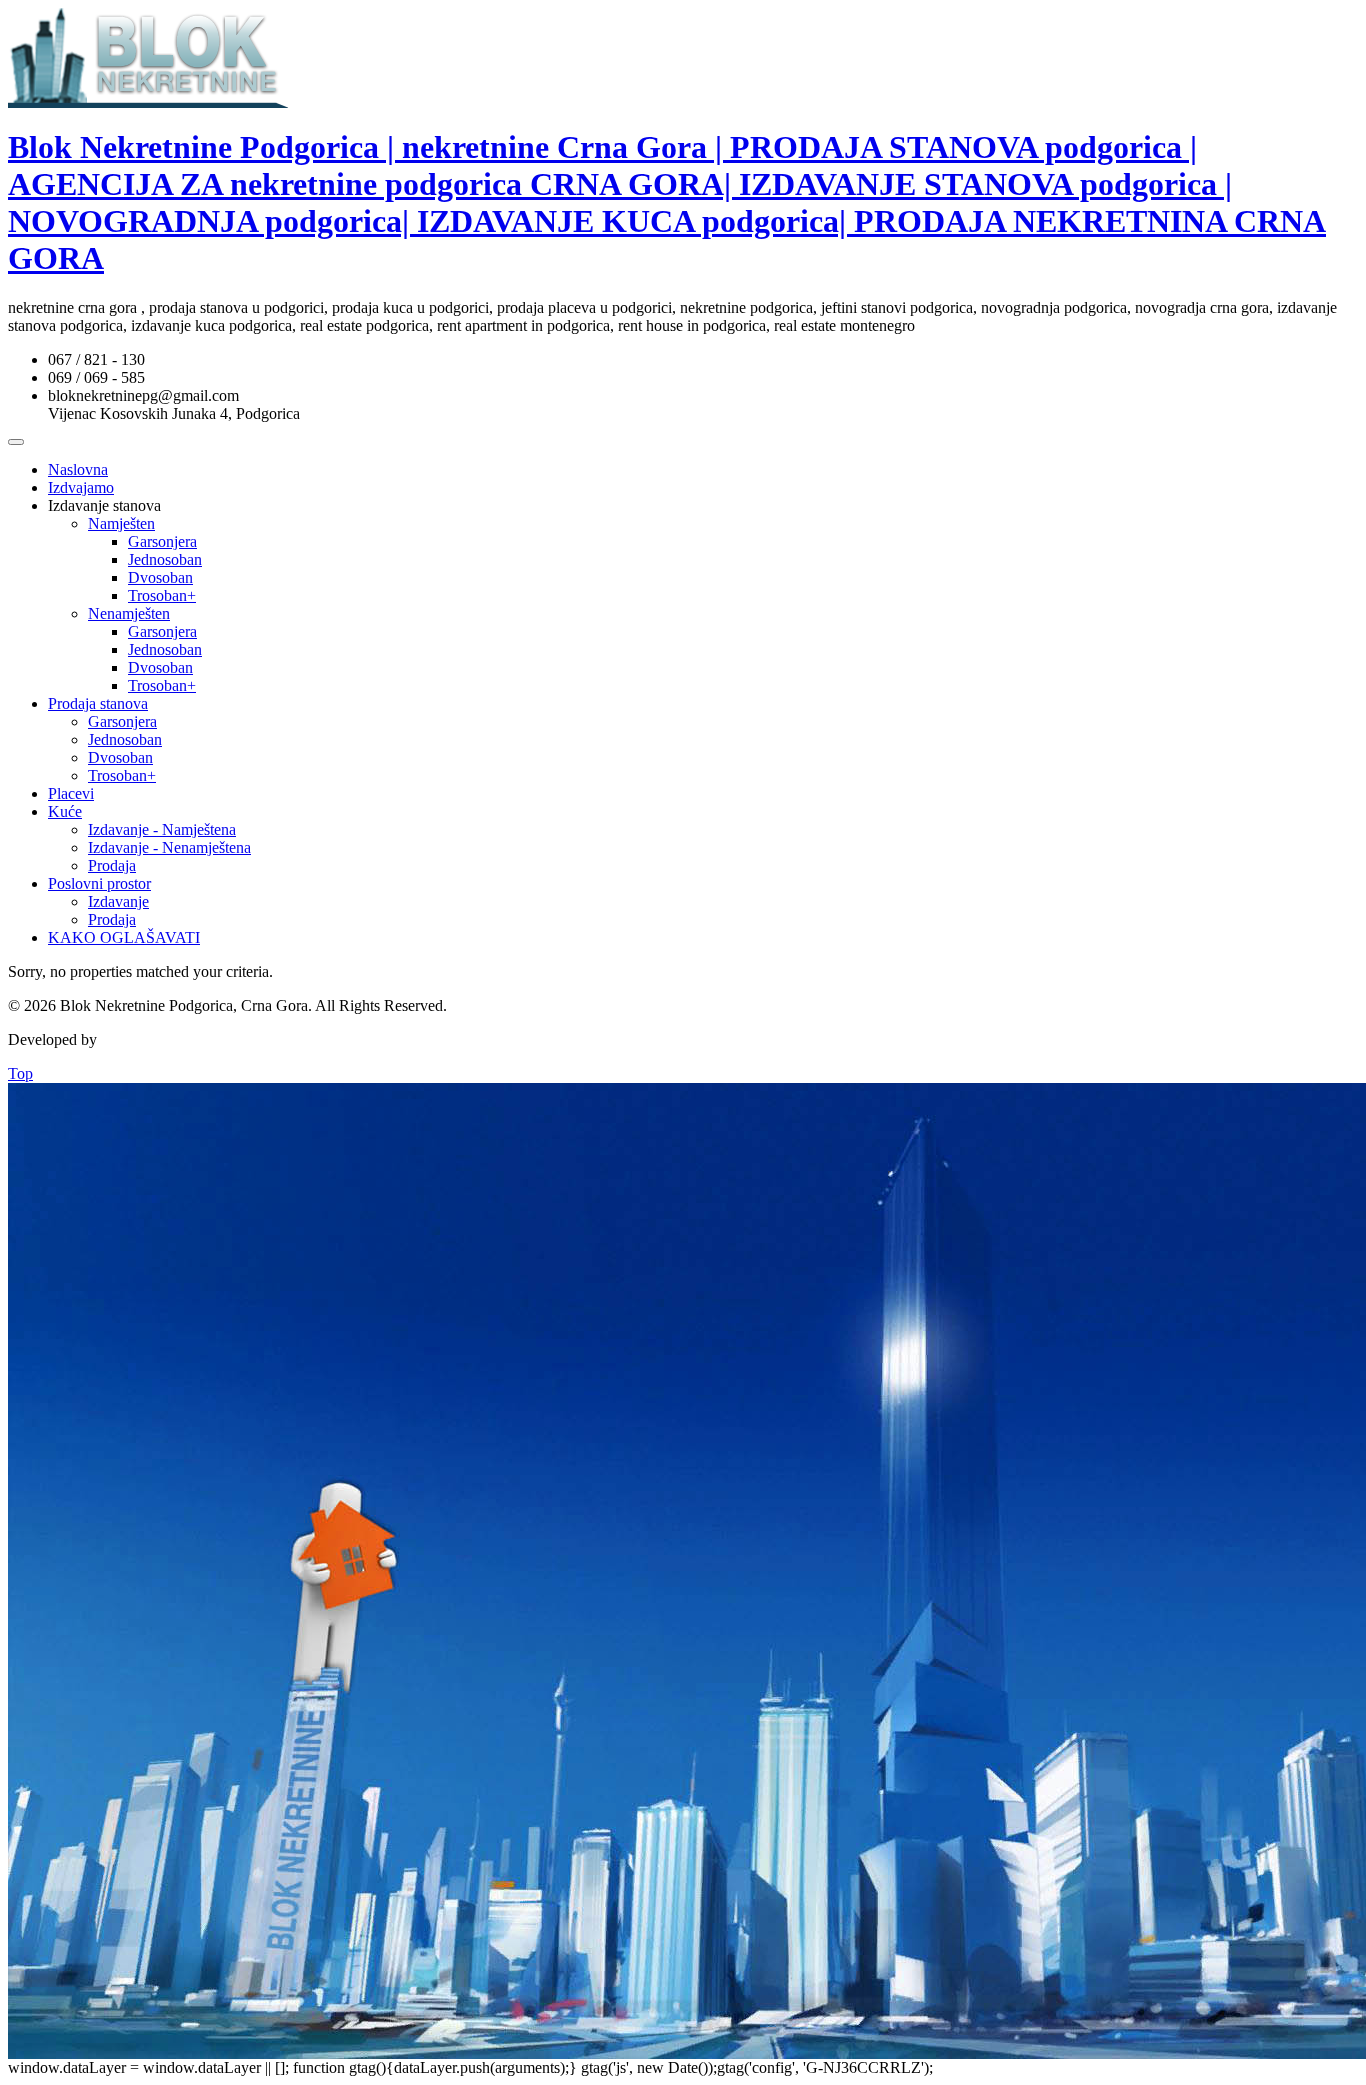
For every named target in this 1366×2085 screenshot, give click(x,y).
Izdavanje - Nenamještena (169, 847)
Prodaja (112, 865)
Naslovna (78, 469)
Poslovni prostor (99, 883)
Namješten (121, 523)
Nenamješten (129, 613)
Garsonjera (162, 541)
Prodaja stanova (98, 703)
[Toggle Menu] (16, 442)
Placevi (71, 793)
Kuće (65, 811)
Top (20, 1073)
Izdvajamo (81, 487)
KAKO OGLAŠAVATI (124, 937)
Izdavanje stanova (104, 505)
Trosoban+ (162, 595)
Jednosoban (165, 559)
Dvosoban (160, 577)
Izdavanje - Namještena (162, 829)
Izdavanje (118, 901)
